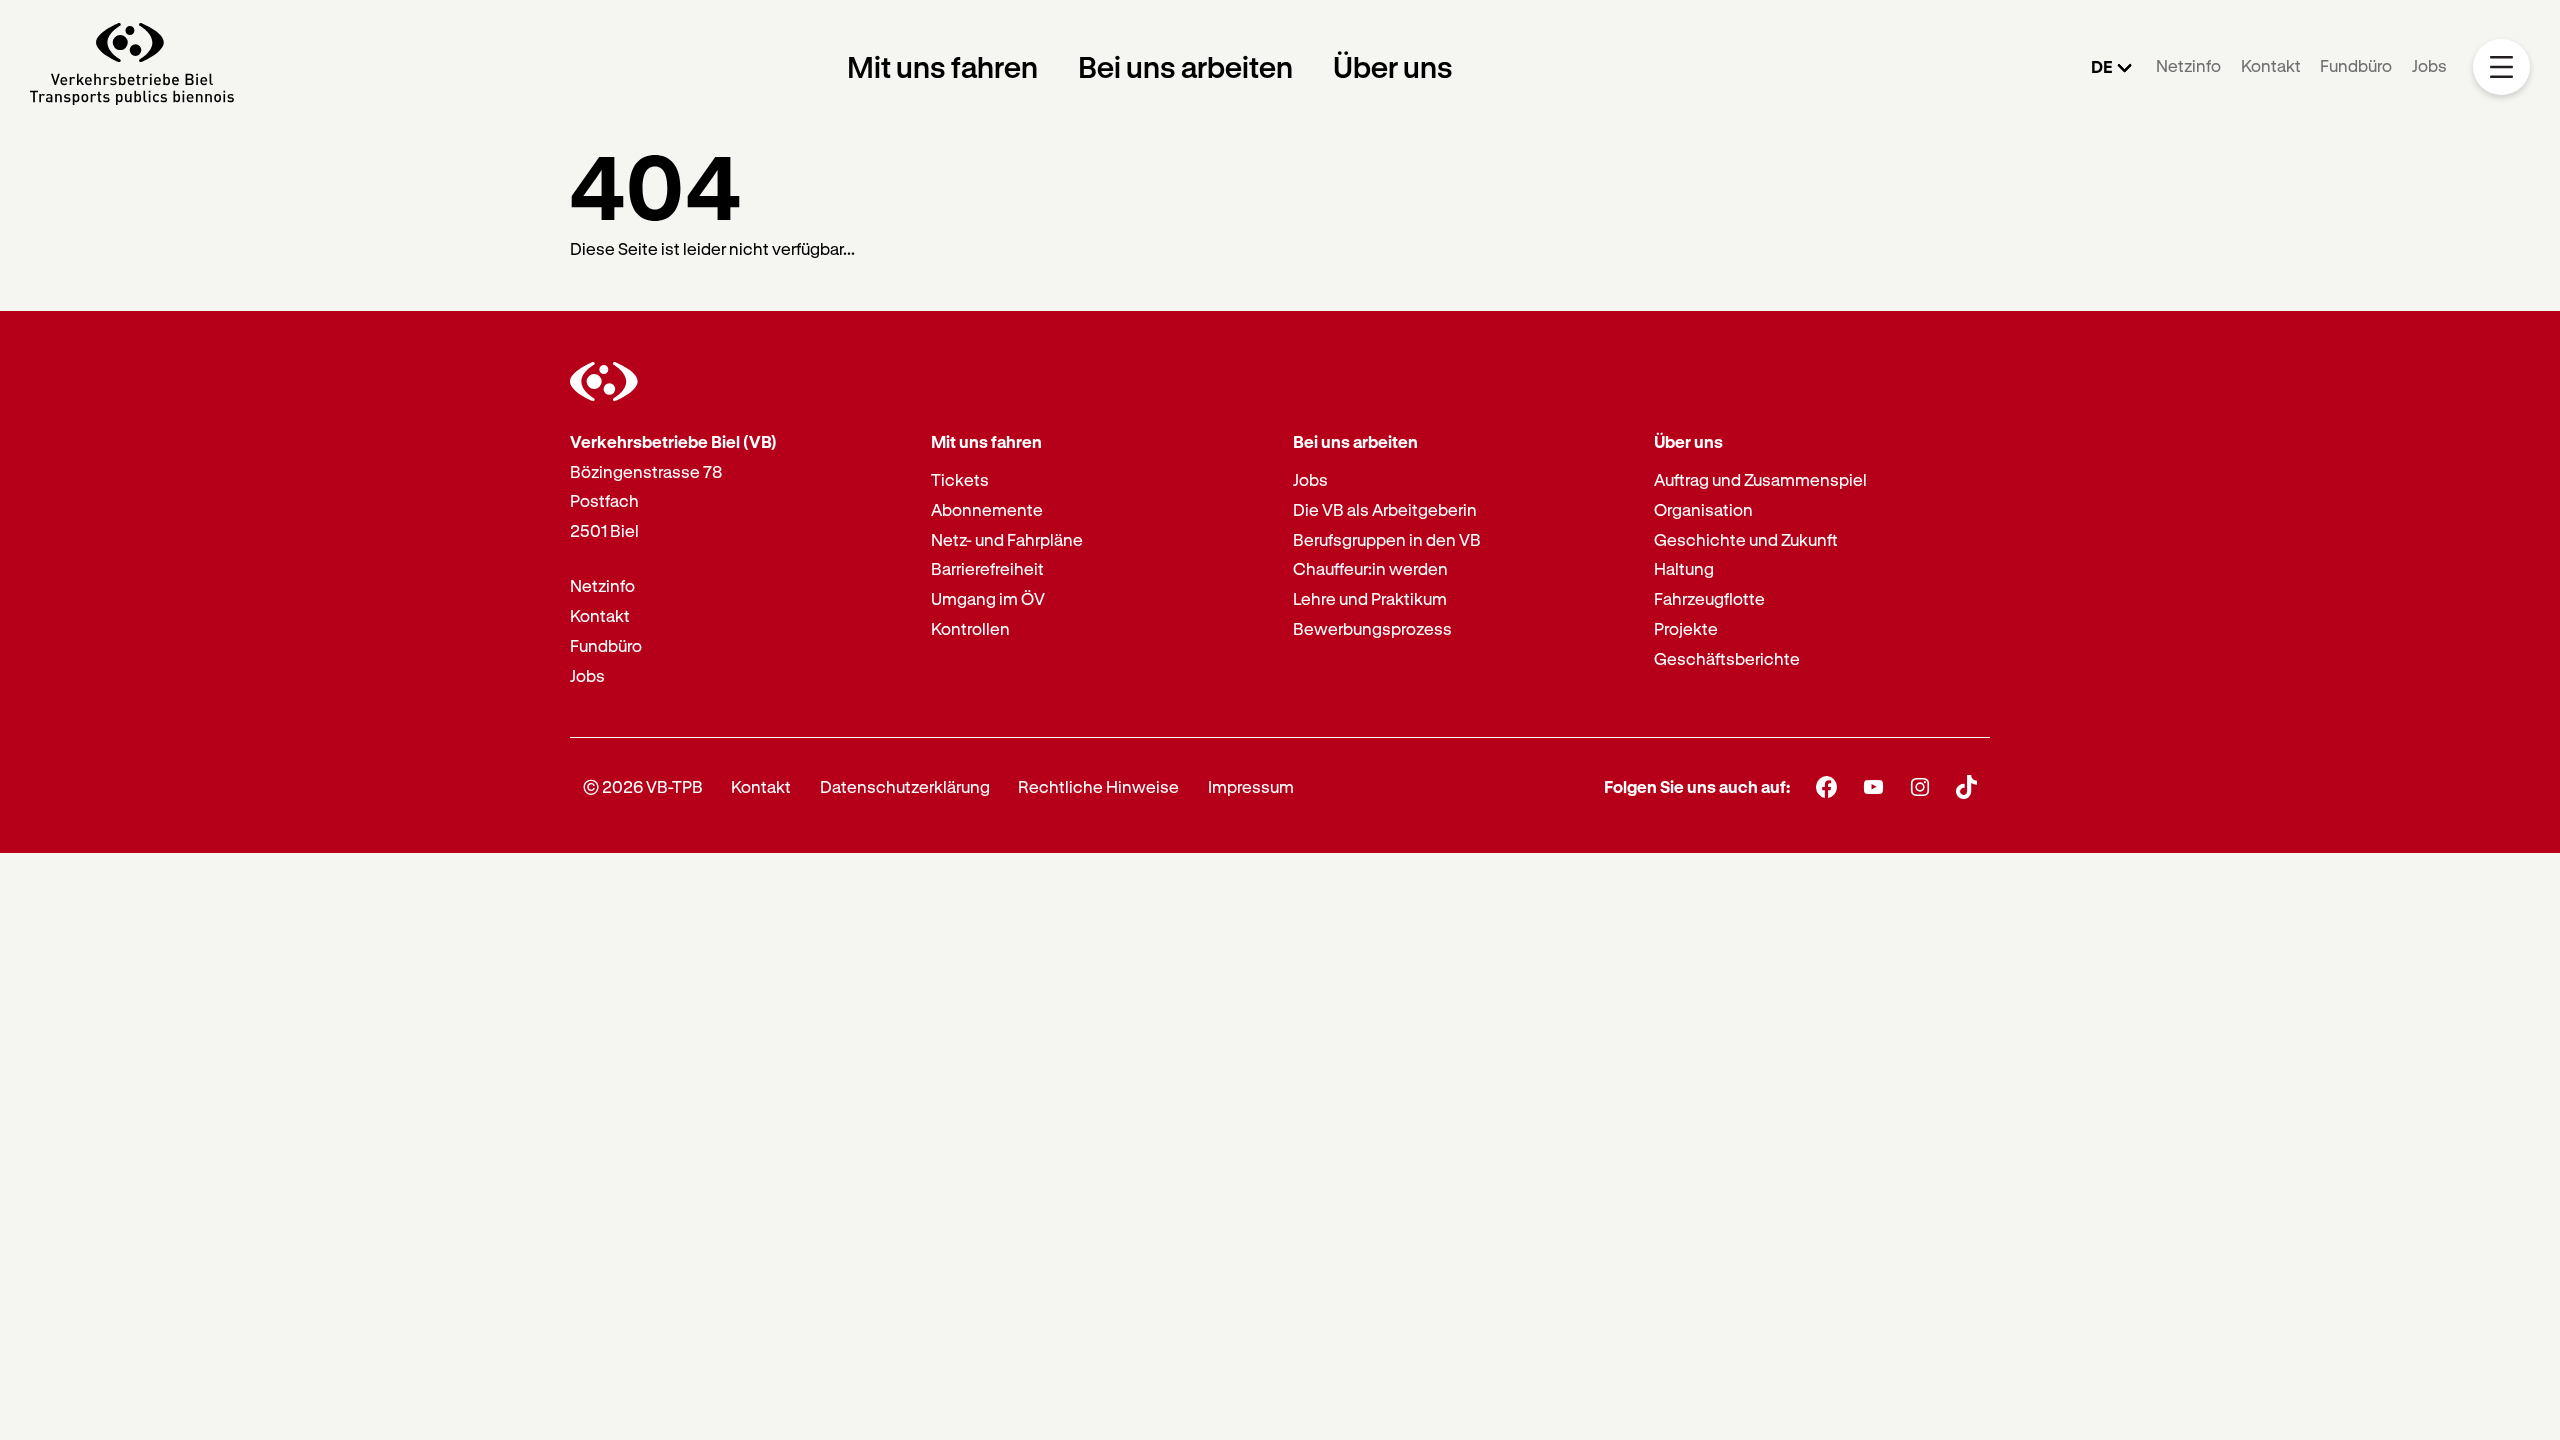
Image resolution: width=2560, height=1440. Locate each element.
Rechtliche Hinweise (1098, 786)
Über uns (1393, 66)
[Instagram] (1920, 786)
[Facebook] (1826, 786)
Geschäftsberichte (1727, 658)
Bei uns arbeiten (1185, 66)
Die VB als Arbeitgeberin (1385, 509)
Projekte (1686, 628)
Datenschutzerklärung (905, 786)
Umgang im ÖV (988, 598)
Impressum (1251, 786)
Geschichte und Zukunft (1746, 539)
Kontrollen (970, 628)
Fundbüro (2356, 65)
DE (2102, 66)
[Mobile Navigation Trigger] (2501, 67)
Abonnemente (987, 509)
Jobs (2429, 65)
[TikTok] (1966, 787)
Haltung (1684, 568)
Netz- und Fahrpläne (1007, 539)
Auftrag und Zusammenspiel (1760, 479)
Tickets (960, 479)
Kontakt (2271, 65)
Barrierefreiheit (987, 568)
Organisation (1703, 509)
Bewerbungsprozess (1372, 628)
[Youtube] (1873, 786)
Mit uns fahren (942, 66)
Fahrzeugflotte (1709, 598)
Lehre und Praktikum (1370, 598)
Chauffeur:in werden (1370, 568)
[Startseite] (132, 67)
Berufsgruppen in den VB (1387, 539)
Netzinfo (2188, 65)
